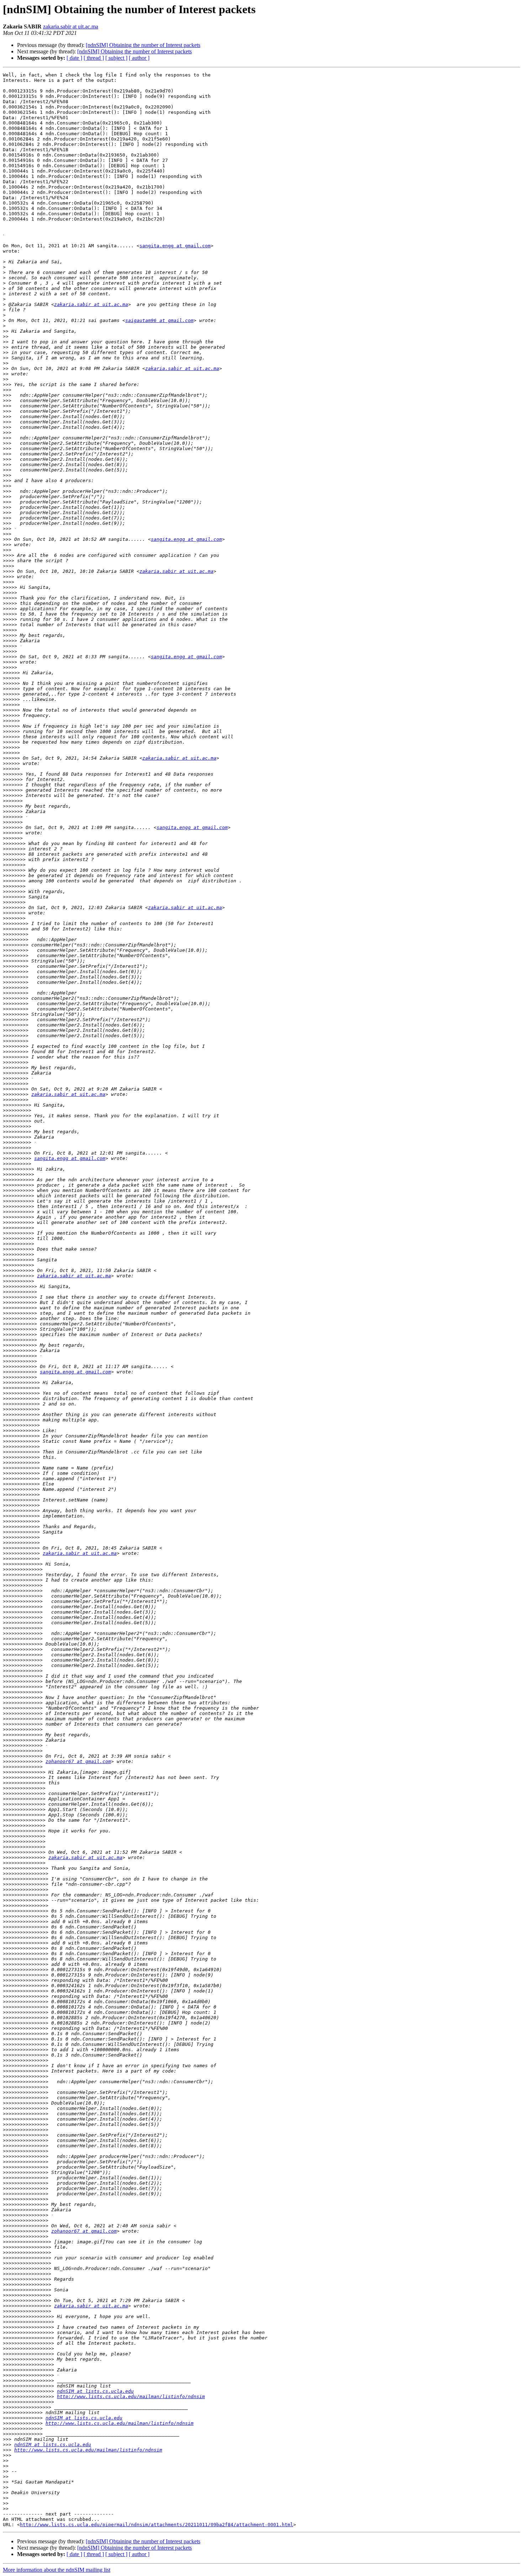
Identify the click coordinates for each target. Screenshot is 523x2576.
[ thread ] (94, 58)
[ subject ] (116, 58)
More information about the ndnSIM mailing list (57, 2570)
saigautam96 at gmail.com (159, 320)
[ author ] (139, 58)
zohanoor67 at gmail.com (78, 1761)
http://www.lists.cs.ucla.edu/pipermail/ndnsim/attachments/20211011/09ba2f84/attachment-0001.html (157, 2525)
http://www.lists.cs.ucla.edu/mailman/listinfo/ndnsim (131, 2396)
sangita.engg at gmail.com (175, 246)
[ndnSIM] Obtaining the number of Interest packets (143, 45)
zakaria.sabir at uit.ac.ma (71, 27)
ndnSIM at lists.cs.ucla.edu (95, 2391)
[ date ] (74, 58)
